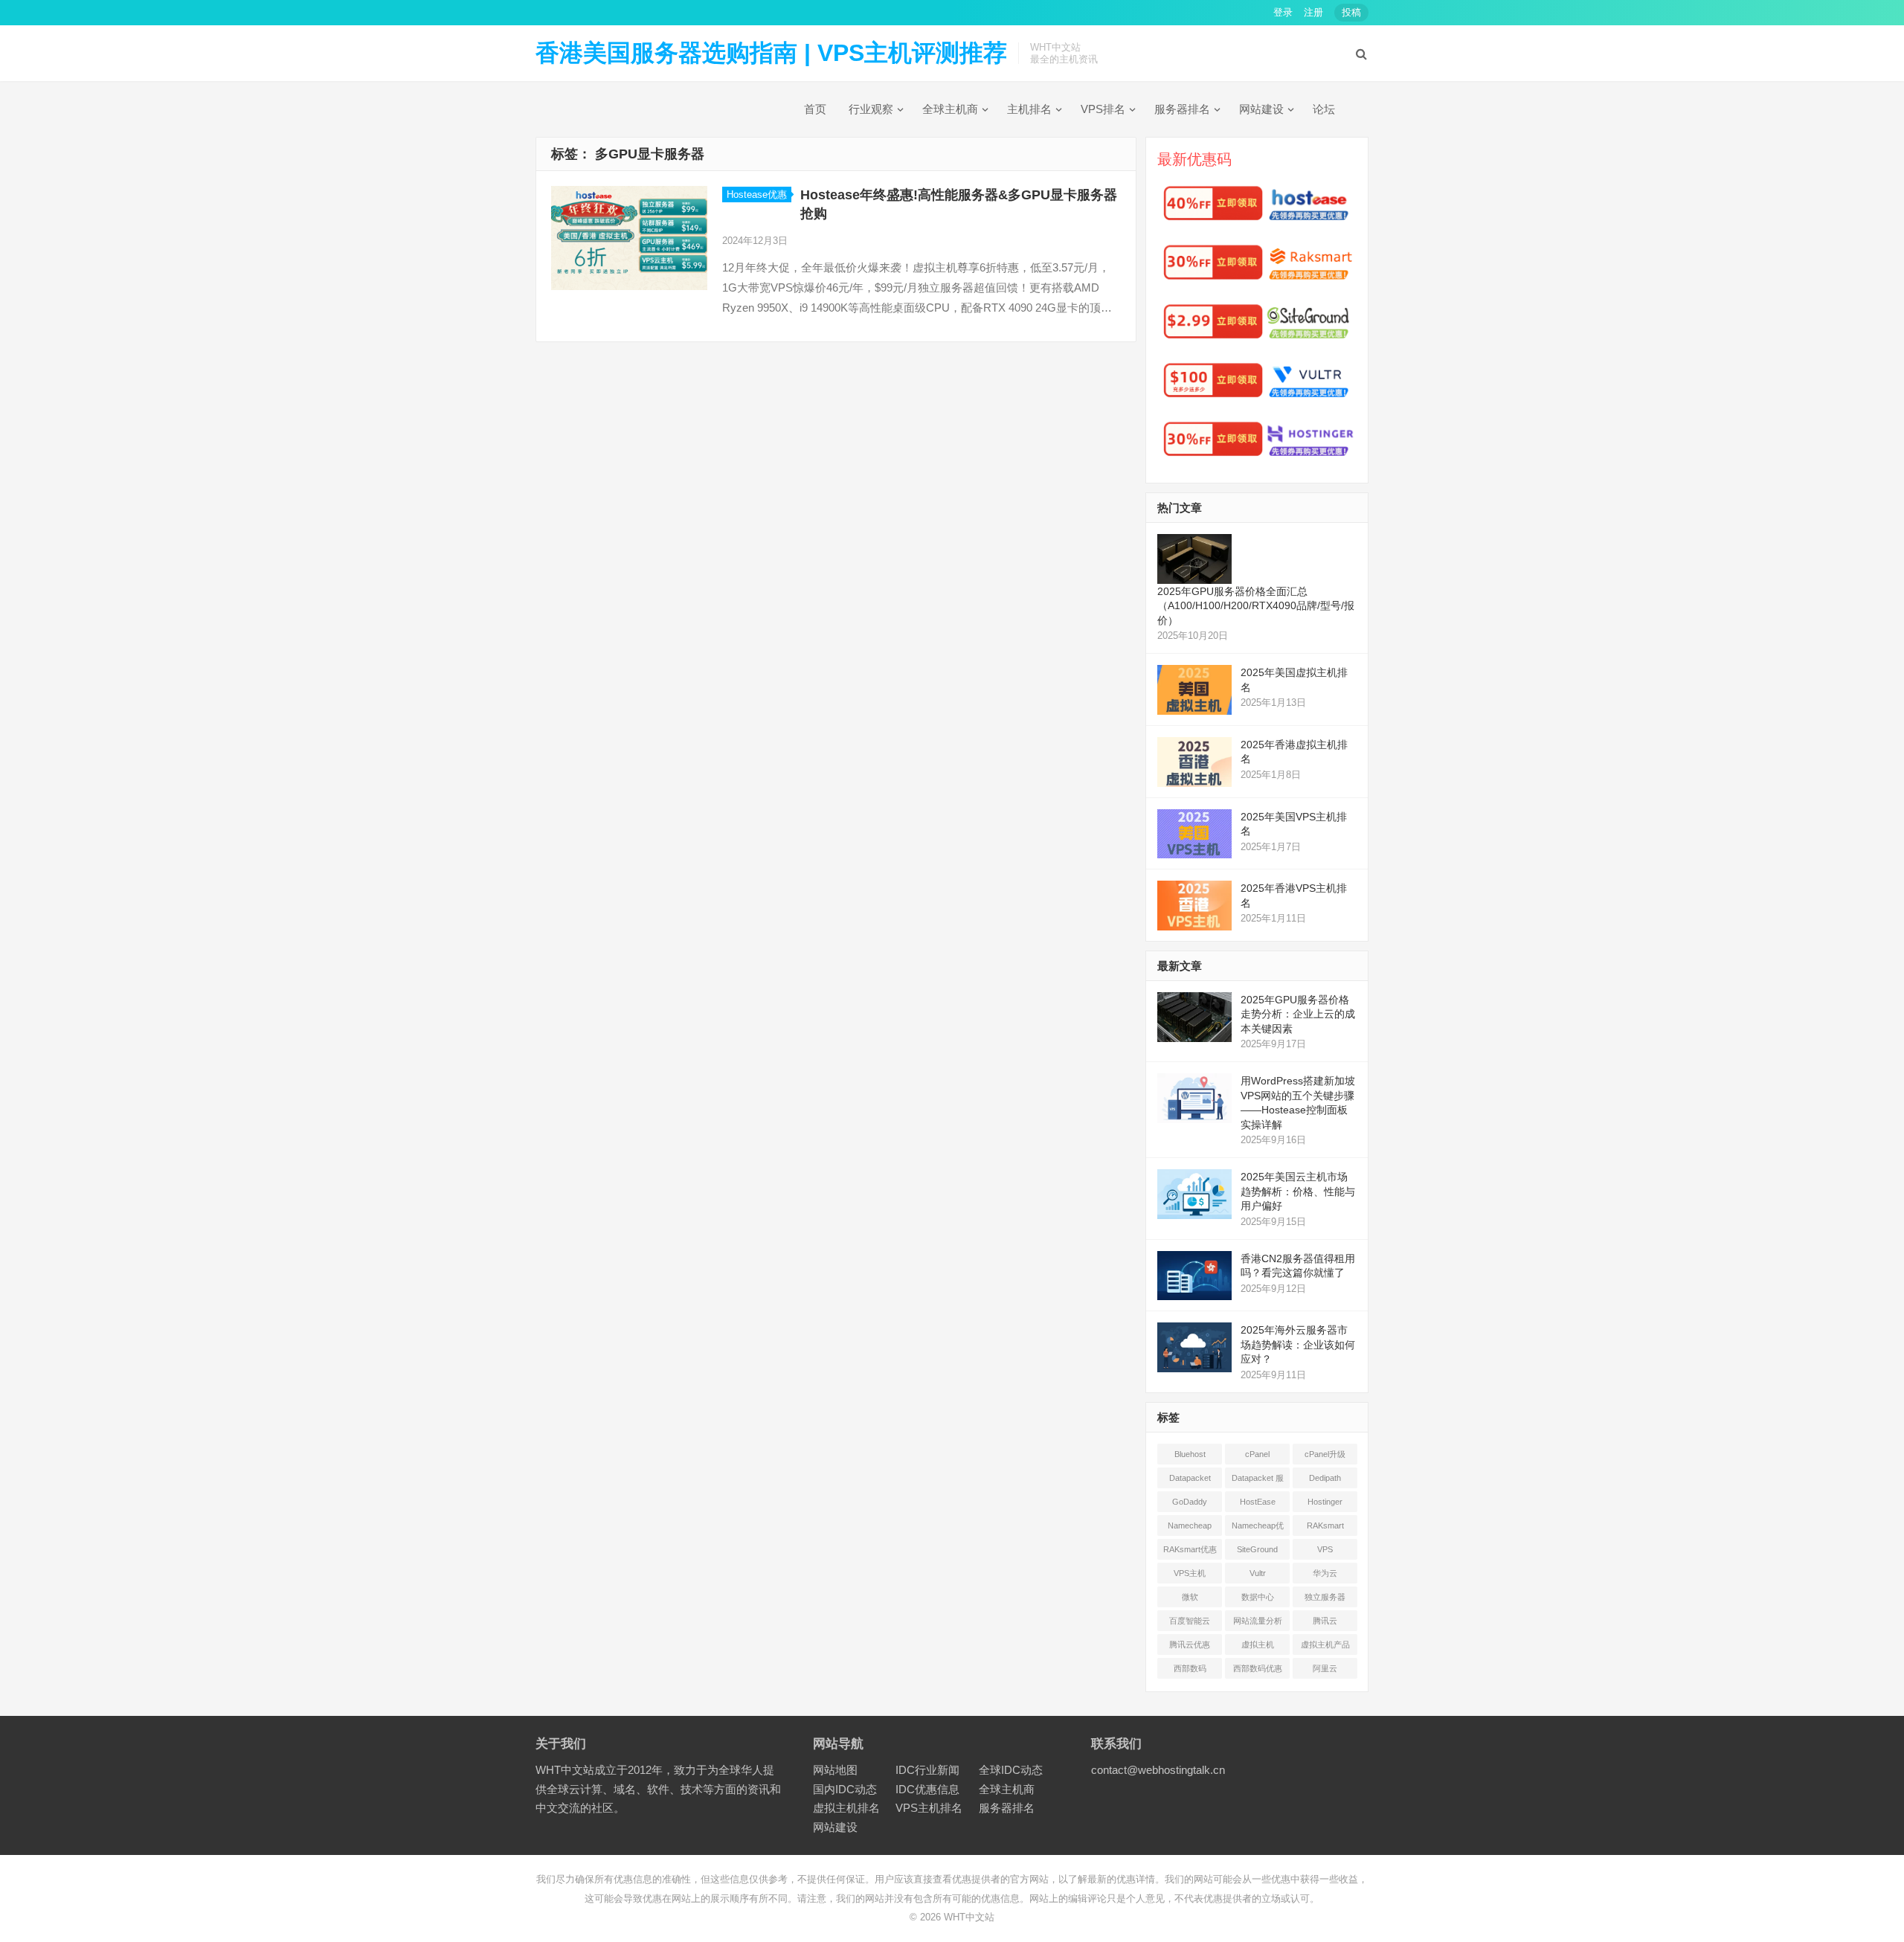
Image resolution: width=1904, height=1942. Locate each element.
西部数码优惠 (1258, 1668)
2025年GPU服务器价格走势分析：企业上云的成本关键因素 (1298, 1014)
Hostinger (1325, 1502)
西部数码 (1190, 1668)
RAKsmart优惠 (1190, 1549)
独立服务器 (1325, 1597)
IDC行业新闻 (927, 1770)
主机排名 (1029, 109)
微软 (1190, 1597)
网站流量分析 (1258, 1621)
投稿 (1351, 12)
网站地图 (835, 1770)
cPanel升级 (1325, 1454)
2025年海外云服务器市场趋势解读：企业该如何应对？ (1298, 1344)
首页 (815, 109)
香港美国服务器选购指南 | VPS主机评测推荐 (771, 53)
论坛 (1324, 109)
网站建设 (1261, 109)
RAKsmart (1325, 1525)
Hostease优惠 (757, 194)
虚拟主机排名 (846, 1808)
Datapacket (1190, 1478)
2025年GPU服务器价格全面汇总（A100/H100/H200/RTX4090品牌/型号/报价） (1256, 606)
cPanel (1257, 1454)
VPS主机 (1190, 1573)
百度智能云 (1190, 1621)
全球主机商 (950, 109)
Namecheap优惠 (1258, 1528)
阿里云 (1325, 1668)
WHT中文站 (969, 1917)
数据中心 (1258, 1597)
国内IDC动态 (845, 1789)
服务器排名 (1182, 109)
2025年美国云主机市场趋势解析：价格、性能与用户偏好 (1298, 1191)
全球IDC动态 (1011, 1770)
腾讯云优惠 (1190, 1644)
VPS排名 (1103, 109)
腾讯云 (1325, 1621)
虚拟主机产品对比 (1325, 1647)
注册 (1313, 12)
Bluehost (1190, 1454)
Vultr (1258, 1573)
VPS (1325, 1549)
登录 (1283, 12)
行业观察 (871, 109)
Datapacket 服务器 (1258, 1481)
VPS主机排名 (929, 1808)
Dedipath (1325, 1478)
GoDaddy (1190, 1502)
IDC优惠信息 (927, 1789)
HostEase (1258, 1502)
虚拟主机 (1258, 1644)
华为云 (1325, 1573)
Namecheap (1190, 1525)
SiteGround (1257, 1549)
